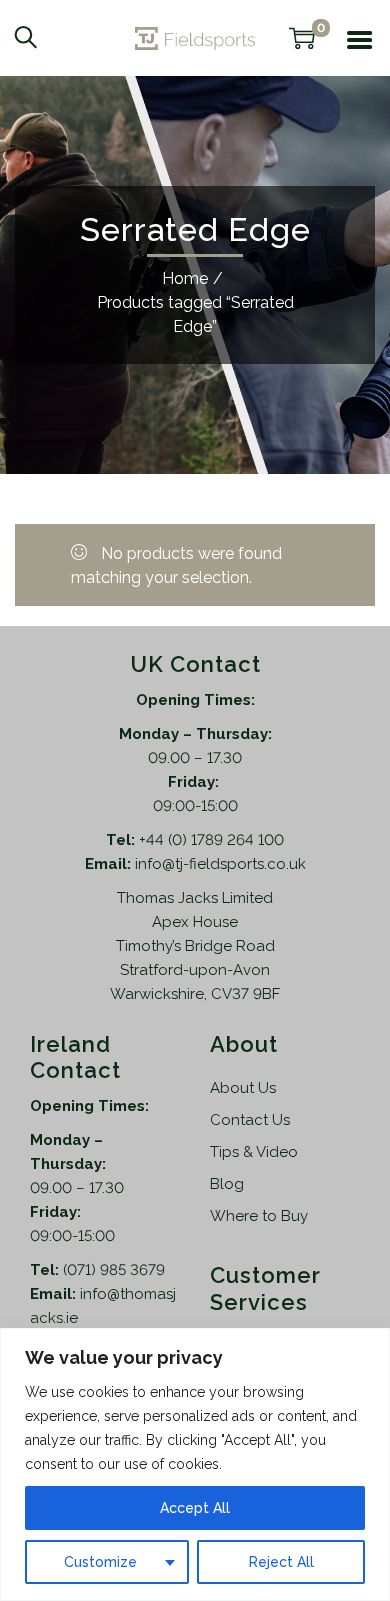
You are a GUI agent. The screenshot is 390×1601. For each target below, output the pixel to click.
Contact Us (250, 1120)
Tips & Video (254, 1152)
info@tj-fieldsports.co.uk (220, 864)
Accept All (195, 1508)
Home (185, 278)
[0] (302, 38)
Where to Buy (259, 1216)
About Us (243, 1088)
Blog (227, 1184)
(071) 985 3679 (114, 1270)
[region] (195, 1464)
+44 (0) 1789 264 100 (211, 840)
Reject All (281, 1562)
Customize (100, 1562)
